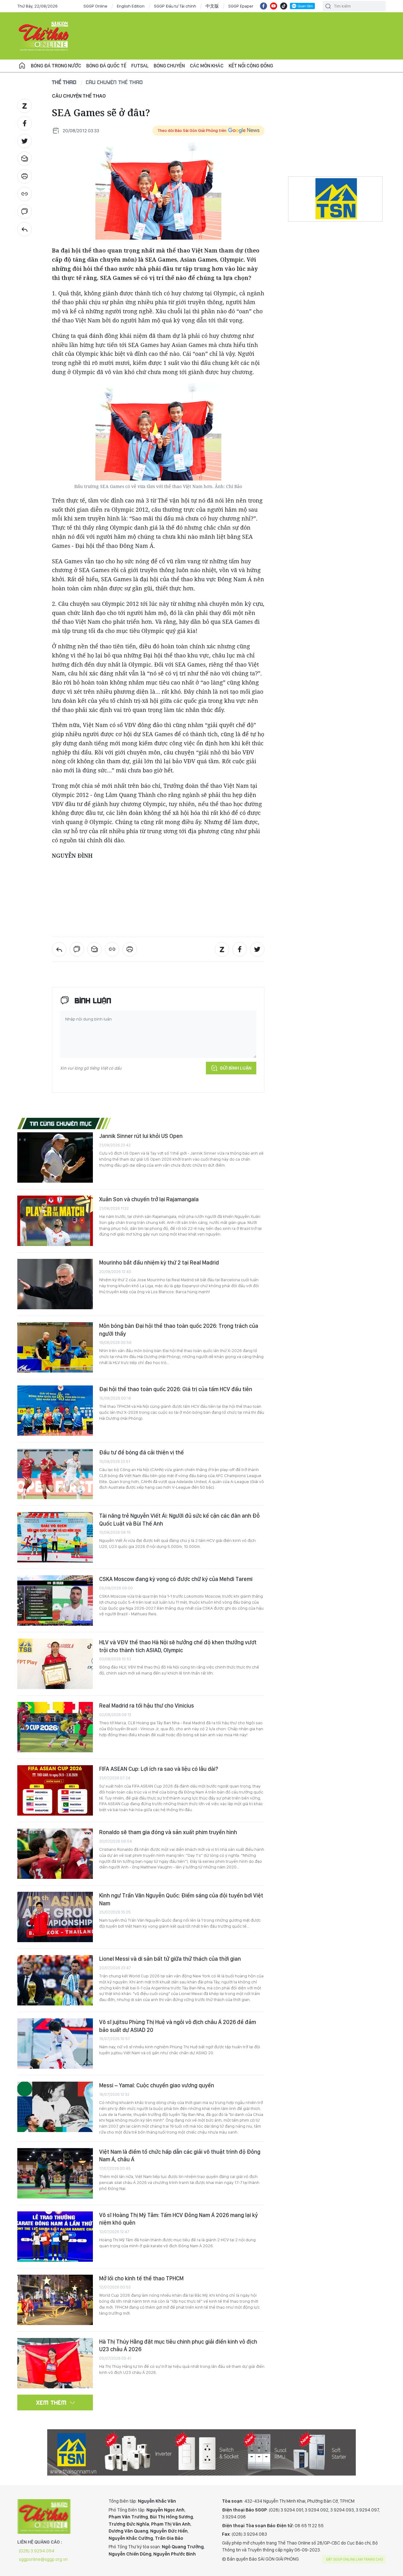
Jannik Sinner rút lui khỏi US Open (141, 1136)
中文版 (212, 6)
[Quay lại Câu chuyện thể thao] (25, 229)
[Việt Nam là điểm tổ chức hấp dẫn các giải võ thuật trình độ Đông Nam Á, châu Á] (55, 2173)
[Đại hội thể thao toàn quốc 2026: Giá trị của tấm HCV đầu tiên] (55, 1411)
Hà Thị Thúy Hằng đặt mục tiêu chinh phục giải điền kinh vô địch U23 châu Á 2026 (178, 2345)
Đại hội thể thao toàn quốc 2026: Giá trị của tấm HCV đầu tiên (176, 1389)
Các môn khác (207, 66)
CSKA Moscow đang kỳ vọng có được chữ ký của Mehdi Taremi (176, 1579)
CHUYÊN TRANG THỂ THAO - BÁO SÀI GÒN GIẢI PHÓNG (44, 36)
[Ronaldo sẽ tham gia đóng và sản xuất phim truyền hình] (55, 1854)
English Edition (131, 6)
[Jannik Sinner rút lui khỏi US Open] (55, 1157)
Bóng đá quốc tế (106, 66)
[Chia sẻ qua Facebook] (25, 123)
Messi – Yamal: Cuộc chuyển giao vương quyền (157, 2085)
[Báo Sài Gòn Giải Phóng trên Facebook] (264, 6)
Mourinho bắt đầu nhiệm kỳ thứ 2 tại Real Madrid (159, 1262)
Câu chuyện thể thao (114, 82)
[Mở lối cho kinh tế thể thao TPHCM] (55, 2300)
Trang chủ (22, 66)
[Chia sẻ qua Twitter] (25, 141)
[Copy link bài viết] (25, 194)
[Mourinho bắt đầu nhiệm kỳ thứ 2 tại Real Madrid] (55, 1284)
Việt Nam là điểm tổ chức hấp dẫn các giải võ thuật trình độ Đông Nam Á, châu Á (180, 2155)
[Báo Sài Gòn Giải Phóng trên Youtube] (274, 6)
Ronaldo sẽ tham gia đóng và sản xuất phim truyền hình (168, 1832)
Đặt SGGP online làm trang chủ (355, 2559)
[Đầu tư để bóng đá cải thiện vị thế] (55, 1474)
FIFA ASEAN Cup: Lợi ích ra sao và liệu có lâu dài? (159, 1769)
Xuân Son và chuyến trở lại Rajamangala (149, 1199)
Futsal (140, 66)
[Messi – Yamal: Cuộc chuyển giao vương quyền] (55, 2107)
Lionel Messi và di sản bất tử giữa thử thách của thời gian (170, 1959)
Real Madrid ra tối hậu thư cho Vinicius (147, 1706)
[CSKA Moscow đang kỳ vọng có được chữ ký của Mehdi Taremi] (55, 1601)
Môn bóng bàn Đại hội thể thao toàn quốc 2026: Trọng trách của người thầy (179, 1330)
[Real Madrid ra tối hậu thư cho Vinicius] (55, 1727)
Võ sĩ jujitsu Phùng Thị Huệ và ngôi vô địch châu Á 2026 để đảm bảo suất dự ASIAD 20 (178, 2026)
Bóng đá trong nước (56, 66)
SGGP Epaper (241, 6)
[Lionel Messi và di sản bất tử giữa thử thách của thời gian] (55, 1980)
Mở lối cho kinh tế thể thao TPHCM (141, 2278)
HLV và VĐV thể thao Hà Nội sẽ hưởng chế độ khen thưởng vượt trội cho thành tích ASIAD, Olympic (178, 1646)
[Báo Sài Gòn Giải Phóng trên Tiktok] (284, 6)
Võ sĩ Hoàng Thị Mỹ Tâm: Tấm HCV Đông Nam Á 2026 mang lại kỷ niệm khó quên (179, 2219)
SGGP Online (95, 6)
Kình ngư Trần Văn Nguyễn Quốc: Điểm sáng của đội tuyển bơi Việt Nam (181, 1899)
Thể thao (64, 82)
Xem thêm (51, 2403)
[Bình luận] (25, 212)
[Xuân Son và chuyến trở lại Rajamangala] (55, 1221)
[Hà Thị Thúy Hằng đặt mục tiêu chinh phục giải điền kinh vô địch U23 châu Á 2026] (55, 2363)
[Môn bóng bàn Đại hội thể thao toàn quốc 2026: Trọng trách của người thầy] (55, 1347)
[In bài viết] (25, 176)
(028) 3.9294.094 (37, 2551)
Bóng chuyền (169, 66)
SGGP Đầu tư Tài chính (175, 6)
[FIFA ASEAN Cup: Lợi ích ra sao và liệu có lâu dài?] (55, 1790)
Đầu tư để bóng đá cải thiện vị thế (142, 1452)
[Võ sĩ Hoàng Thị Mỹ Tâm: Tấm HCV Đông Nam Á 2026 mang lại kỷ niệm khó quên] (55, 2237)
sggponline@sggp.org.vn (43, 2559)
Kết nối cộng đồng (251, 66)
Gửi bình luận (236, 1068)
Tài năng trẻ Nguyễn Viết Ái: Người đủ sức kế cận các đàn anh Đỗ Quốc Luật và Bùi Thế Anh (179, 1519)
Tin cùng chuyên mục (61, 1123)
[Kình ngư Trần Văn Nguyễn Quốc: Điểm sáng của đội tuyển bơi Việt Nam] (55, 1917)
